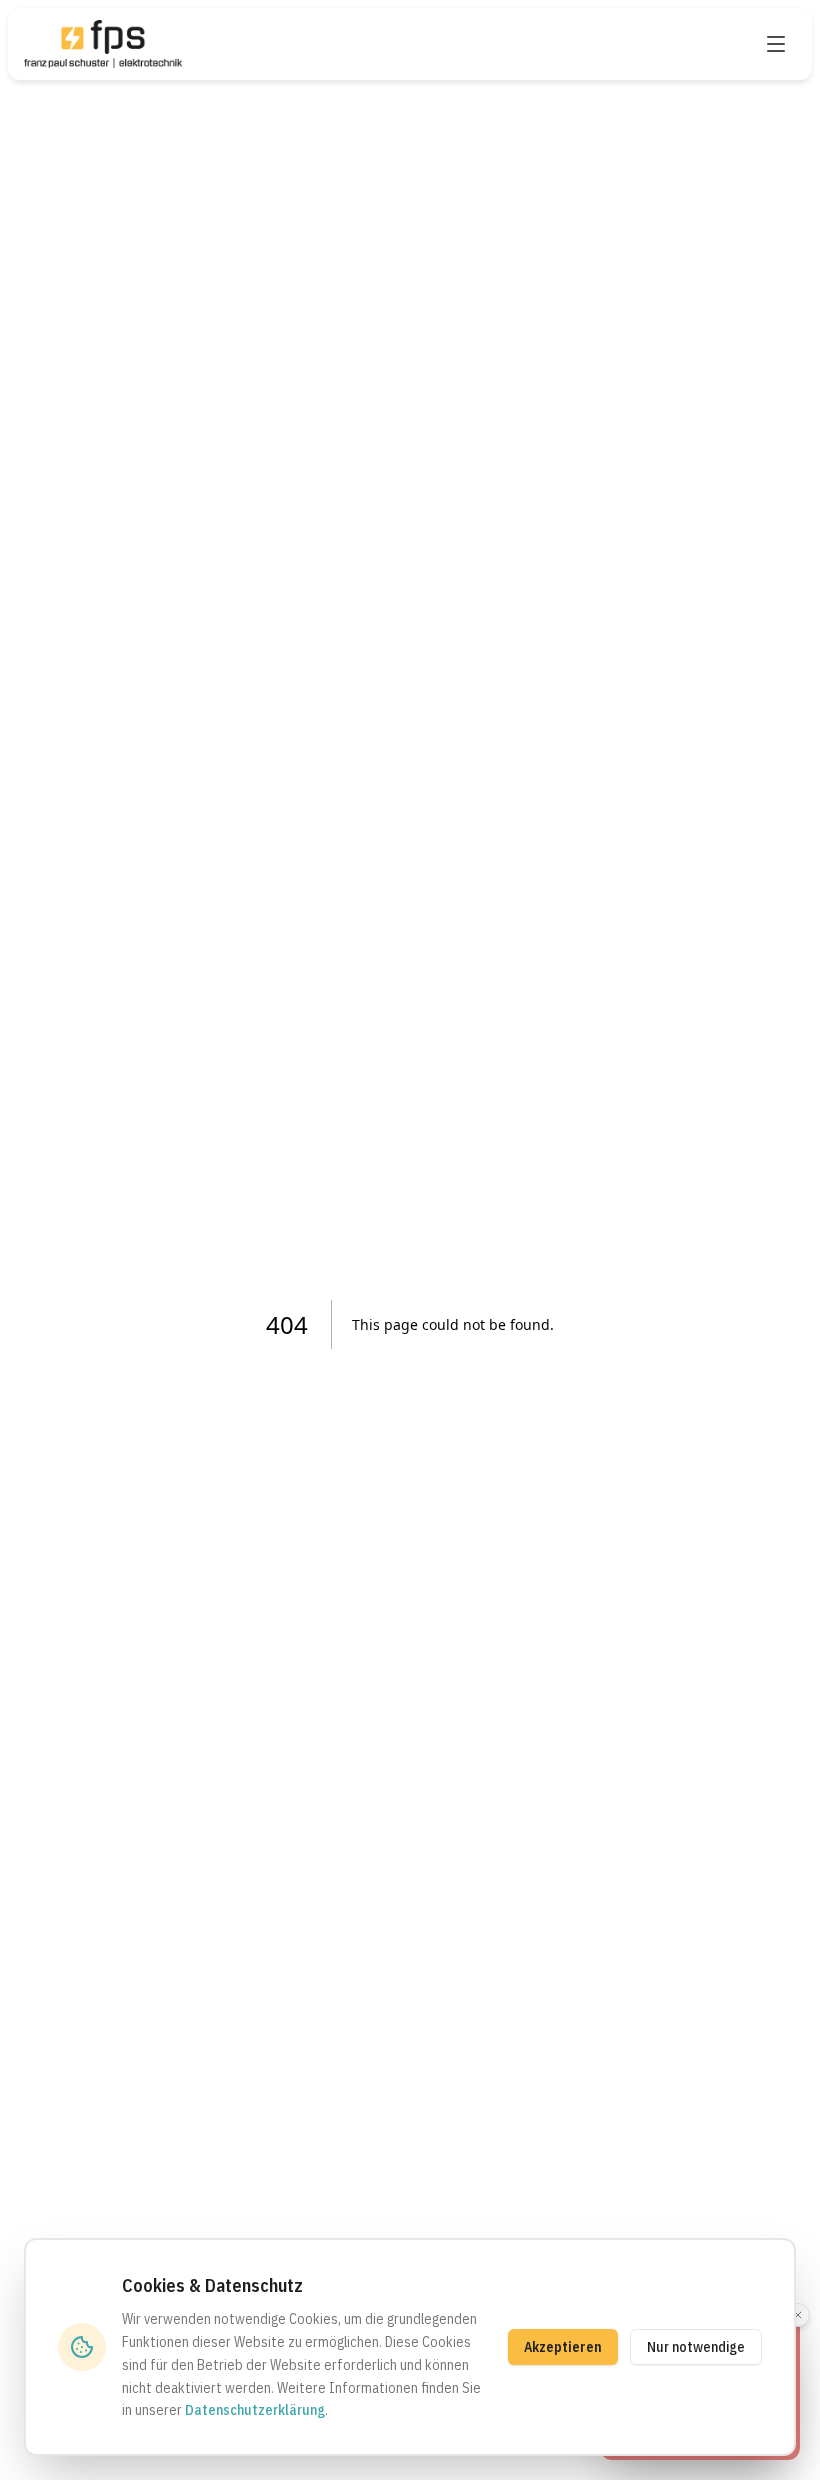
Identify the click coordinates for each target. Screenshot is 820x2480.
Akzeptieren (563, 2347)
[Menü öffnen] (776, 44)
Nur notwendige (696, 2347)
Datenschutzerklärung (255, 2410)
